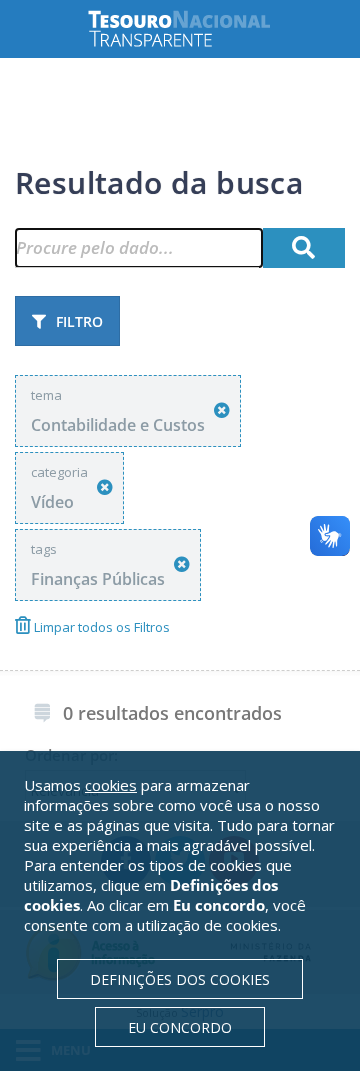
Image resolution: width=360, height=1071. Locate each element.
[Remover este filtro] (222, 410)
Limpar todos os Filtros (100, 627)
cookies (111, 785)
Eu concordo (180, 1027)
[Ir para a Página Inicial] (195, 28)
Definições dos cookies (180, 979)
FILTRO (79, 321)
